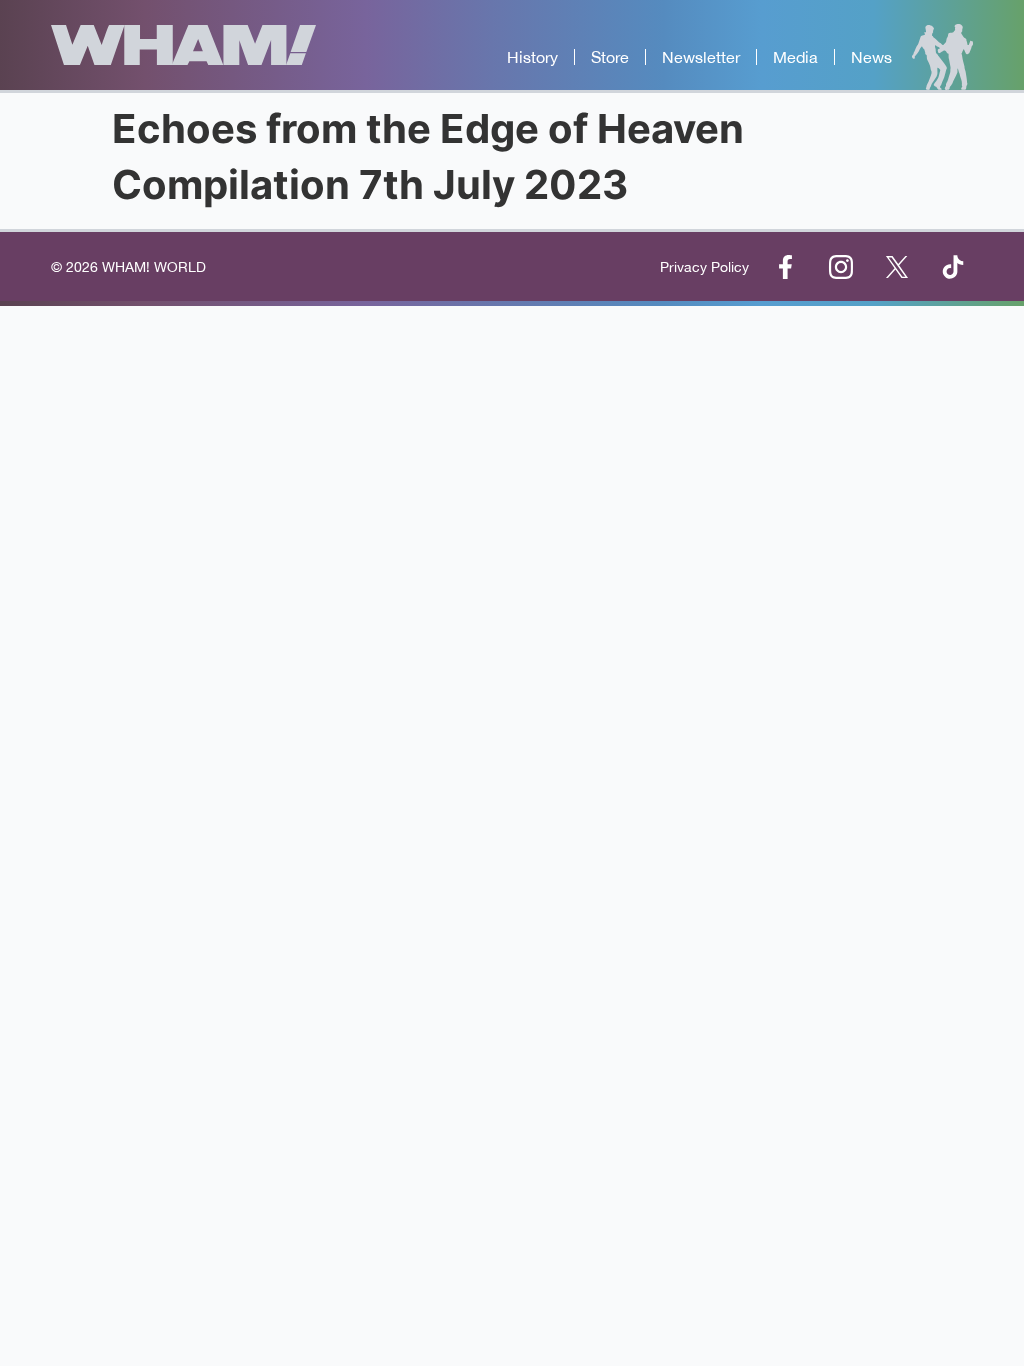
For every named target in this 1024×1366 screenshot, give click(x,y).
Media (795, 57)
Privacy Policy (704, 267)
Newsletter (701, 57)
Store (610, 57)
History (532, 57)
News (871, 57)
